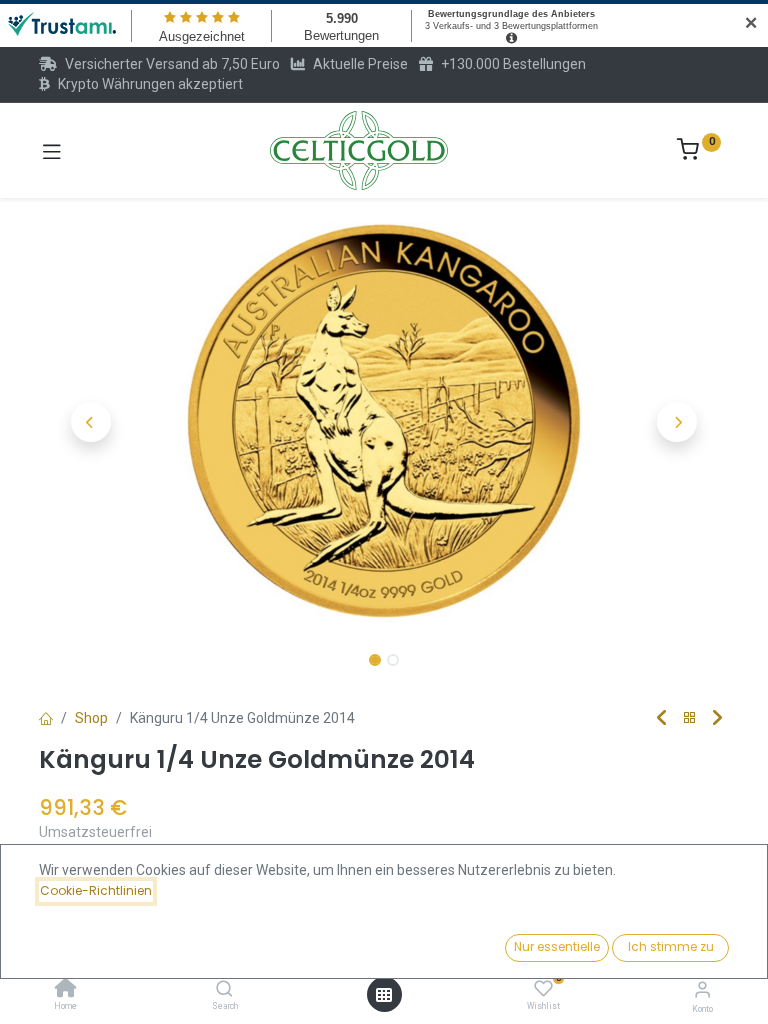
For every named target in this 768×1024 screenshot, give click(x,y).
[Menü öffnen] (384, 995)
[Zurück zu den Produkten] (690, 718)
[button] (91, 422)
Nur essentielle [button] (557, 946)
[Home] (66, 990)
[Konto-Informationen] (702, 989)
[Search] (224, 990)
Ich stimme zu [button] (671, 946)
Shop (91, 718)
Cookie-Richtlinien (96, 890)
